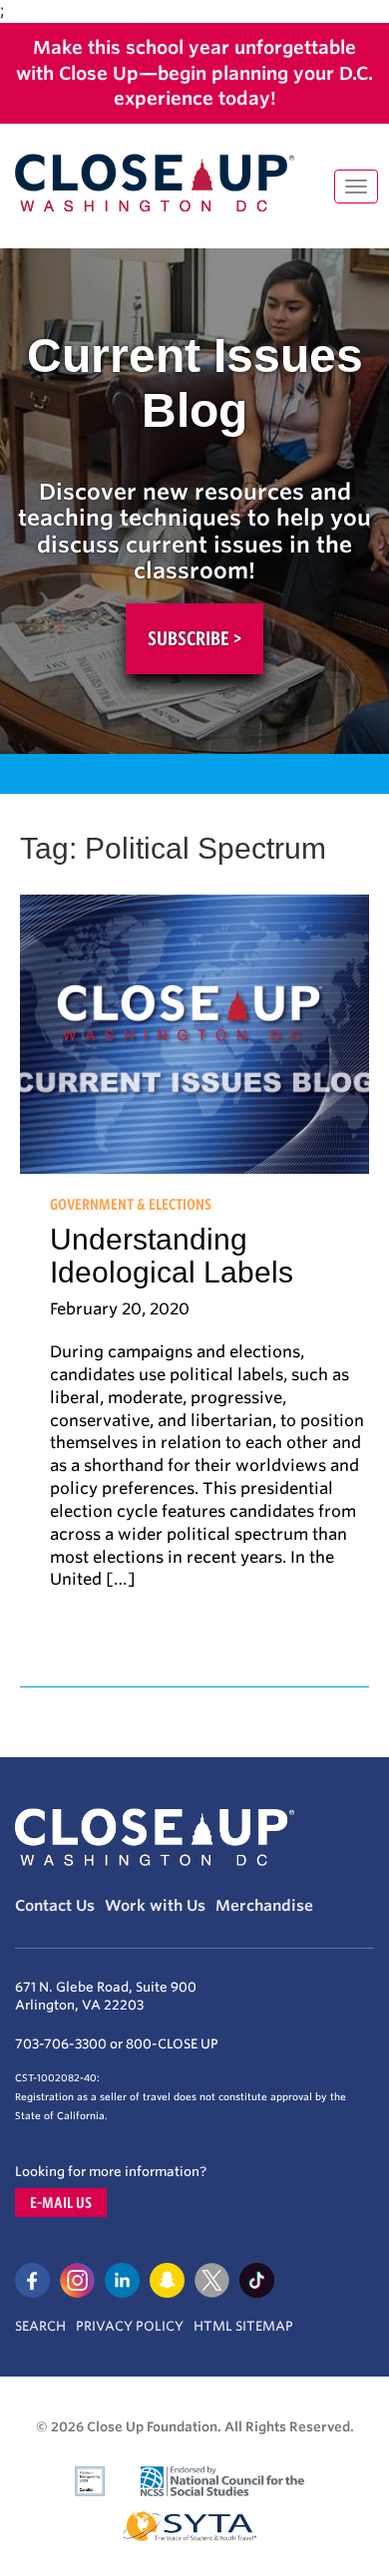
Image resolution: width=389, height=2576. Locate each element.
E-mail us (61, 2203)
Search (40, 2326)
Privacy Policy (130, 2326)
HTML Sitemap (243, 2326)
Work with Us (155, 1906)
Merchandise (264, 1906)
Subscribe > (194, 638)
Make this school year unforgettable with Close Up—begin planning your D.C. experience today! (194, 73)
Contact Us (55, 1906)
